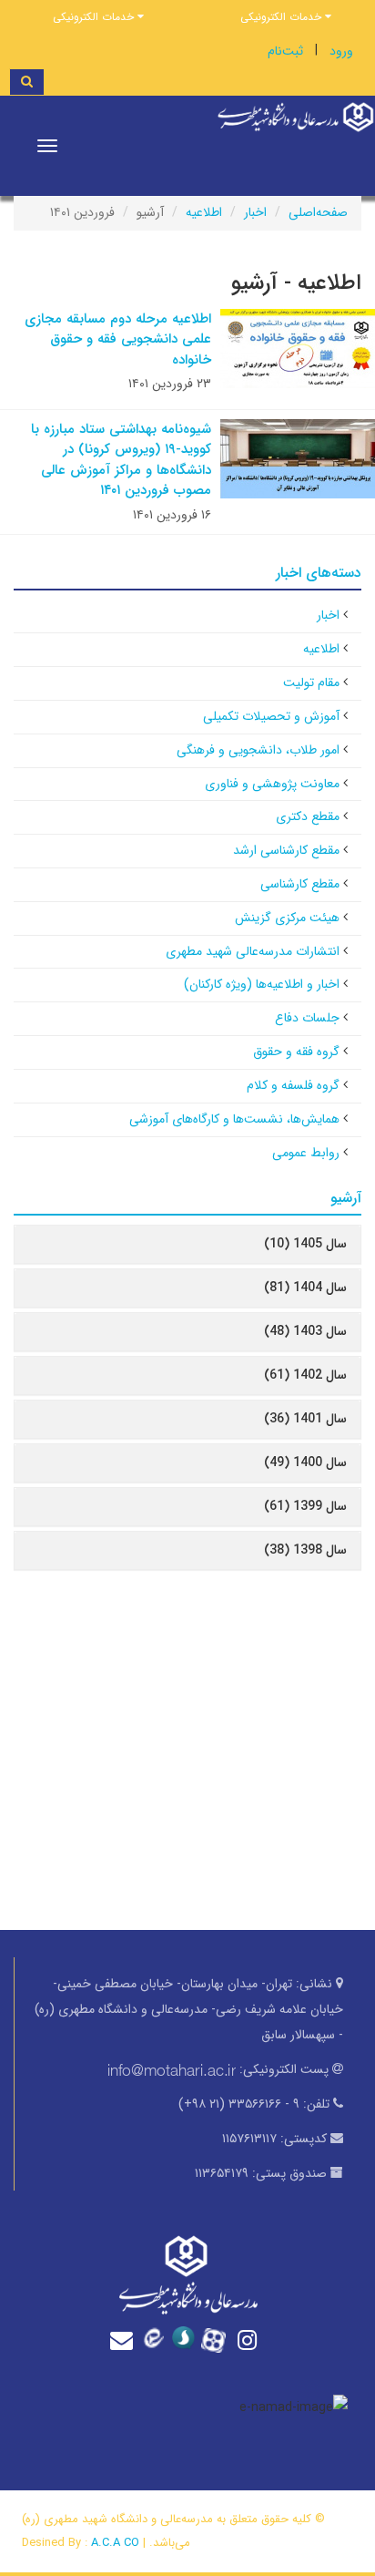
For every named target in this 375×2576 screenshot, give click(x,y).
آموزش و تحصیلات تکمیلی (271, 716)
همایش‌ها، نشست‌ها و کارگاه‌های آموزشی (234, 1119)
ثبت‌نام (285, 51)
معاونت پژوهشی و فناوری (272, 784)
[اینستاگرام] (249, 2340)
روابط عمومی (306, 1153)
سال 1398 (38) (305, 1550)
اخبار (255, 212)
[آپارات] (218, 2338)
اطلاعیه (204, 212)
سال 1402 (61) (305, 1375)
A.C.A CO (115, 2543)
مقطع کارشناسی (300, 884)
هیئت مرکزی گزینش (287, 918)
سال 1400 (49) (305, 1462)
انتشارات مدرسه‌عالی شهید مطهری (253, 951)
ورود (341, 51)
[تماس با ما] (126, 2340)
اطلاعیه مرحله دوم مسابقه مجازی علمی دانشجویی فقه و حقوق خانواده (118, 339)
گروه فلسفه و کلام (293, 1085)
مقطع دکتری (308, 816)
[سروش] (187, 2339)
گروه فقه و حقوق (296, 1052)
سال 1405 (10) (305, 1244)
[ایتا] (157, 2339)
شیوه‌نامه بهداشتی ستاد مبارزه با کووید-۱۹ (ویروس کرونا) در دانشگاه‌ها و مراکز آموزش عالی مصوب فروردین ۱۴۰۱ (121, 460)
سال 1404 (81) (305, 1288)
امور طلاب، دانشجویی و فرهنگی (258, 750)
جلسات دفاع (307, 1018)
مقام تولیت (311, 682)
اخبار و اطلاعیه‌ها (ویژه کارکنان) (262, 984)
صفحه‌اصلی (318, 212)
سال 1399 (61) (305, 1506)
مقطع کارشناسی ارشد (286, 850)
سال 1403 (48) (305, 1331)
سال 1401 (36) (305, 1419)
